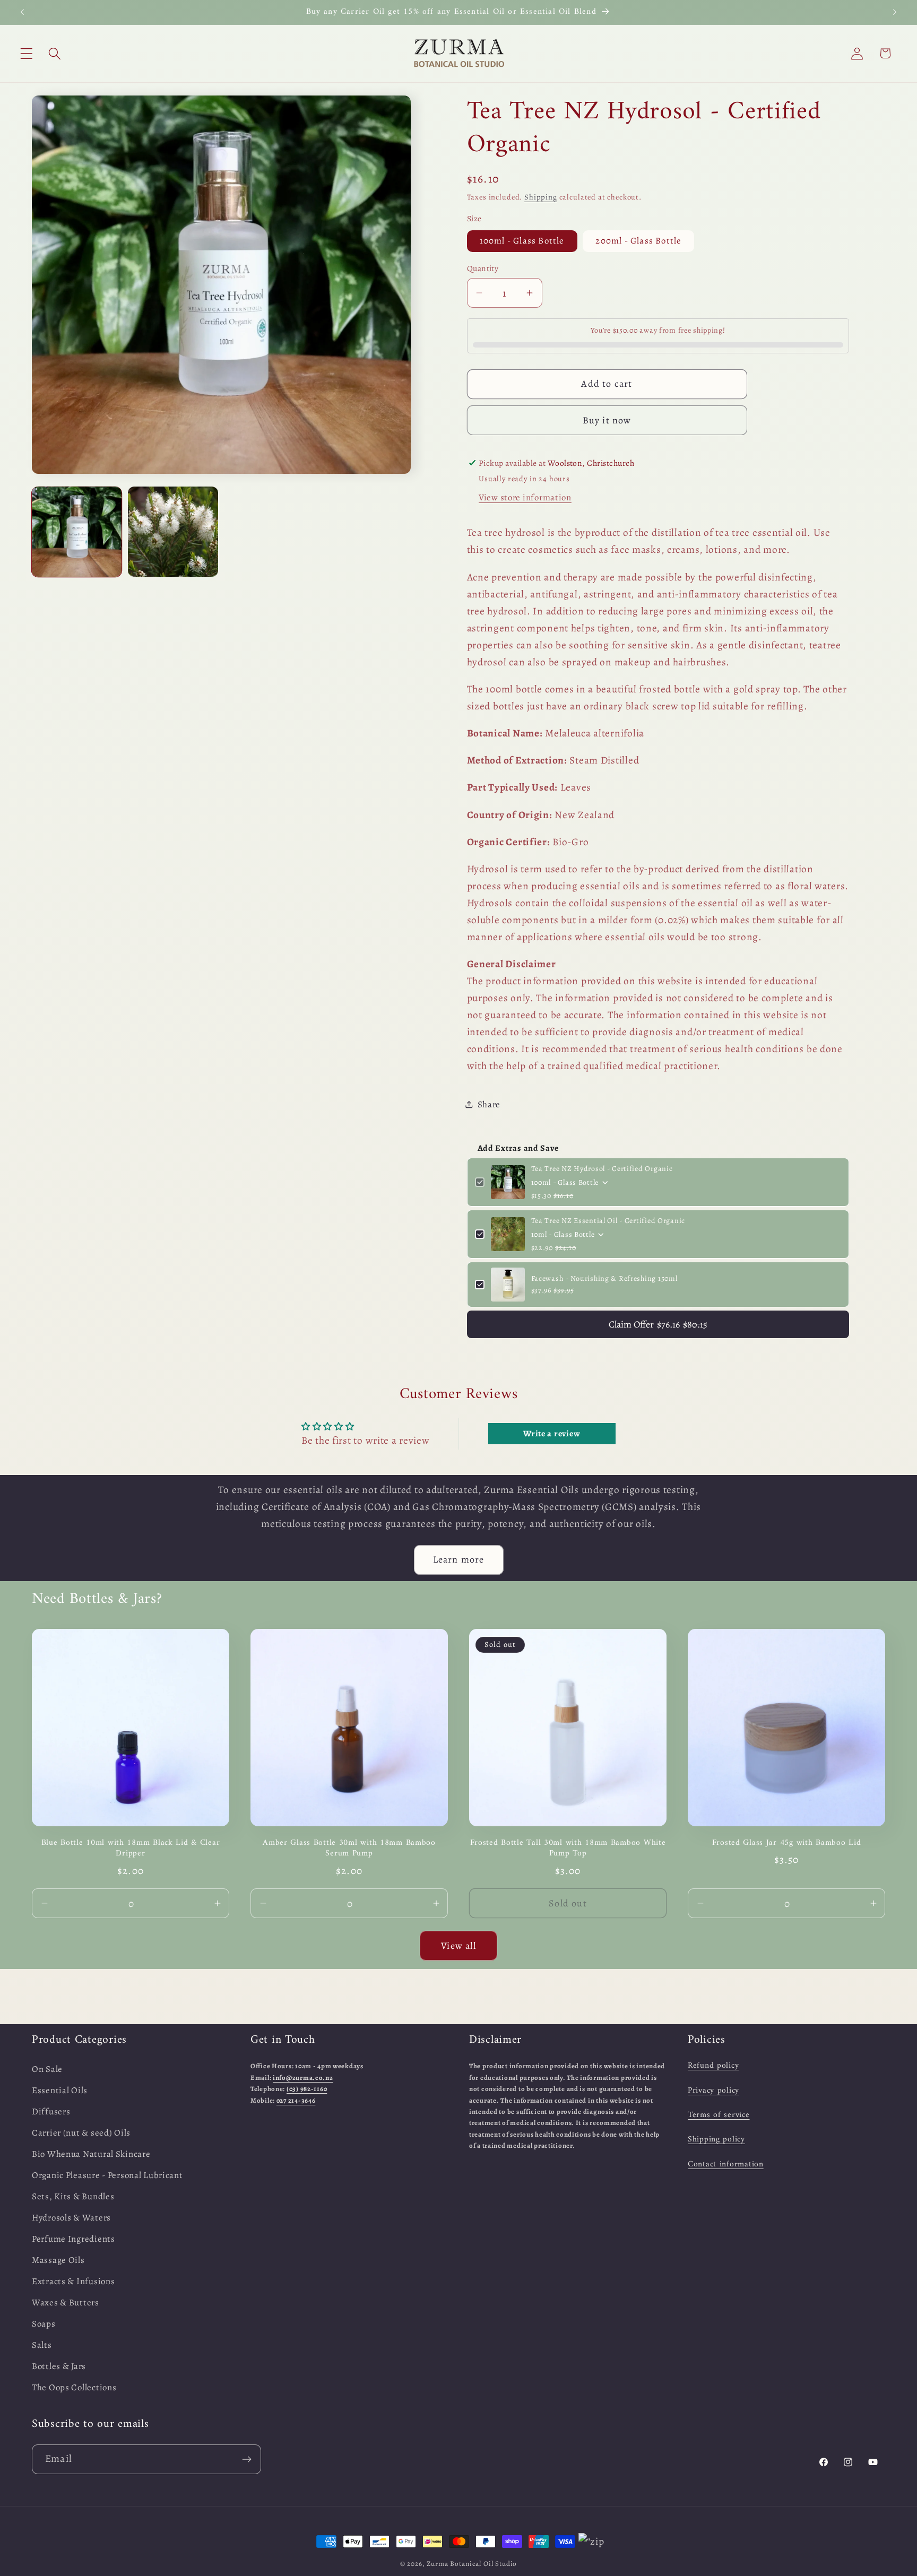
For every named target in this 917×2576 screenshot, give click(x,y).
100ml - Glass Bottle (522, 241)
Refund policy (713, 2066)
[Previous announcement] (22, 12)
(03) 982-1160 (307, 2088)
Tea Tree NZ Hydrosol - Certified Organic (602, 1169)
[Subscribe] (246, 2459)
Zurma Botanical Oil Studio (472, 2564)
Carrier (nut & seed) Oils (81, 2133)
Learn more (459, 1560)
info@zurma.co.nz (303, 2077)
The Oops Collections (74, 2387)
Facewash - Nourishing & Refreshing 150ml (604, 1278)
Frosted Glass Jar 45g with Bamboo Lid (787, 1842)
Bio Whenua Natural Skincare (91, 2154)
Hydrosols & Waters (71, 2218)
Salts (42, 2344)
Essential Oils (60, 2090)
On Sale (47, 2069)
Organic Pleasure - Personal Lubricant (107, 2175)
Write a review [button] (552, 1434)
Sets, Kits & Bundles (73, 2196)
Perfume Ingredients (73, 2238)
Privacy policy (713, 2090)
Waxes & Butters (66, 2302)
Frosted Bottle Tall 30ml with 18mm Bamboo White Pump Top (568, 1848)
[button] (27, 53)
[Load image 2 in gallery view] (173, 531)
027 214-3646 (296, 2100)
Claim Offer (658, 1324)
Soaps (44, 2323)
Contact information (726, 2164)
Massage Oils (58, 2260)
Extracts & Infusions (73, 2281)
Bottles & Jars (59, 2366)
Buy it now (607, 420)
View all (458, 1945)
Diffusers (51, 2111)
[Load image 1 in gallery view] (77, 531)
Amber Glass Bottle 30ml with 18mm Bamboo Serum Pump (349, 1848)
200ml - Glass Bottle (638, 241)
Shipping (541, 197)
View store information (525, 497)
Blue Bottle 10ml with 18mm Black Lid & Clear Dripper (131, 1848)
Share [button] (489, 1104)
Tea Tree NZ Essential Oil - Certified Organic (608, 1221)
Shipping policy (716, 2139)
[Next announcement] (895, 12)
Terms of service (719, 2114)
